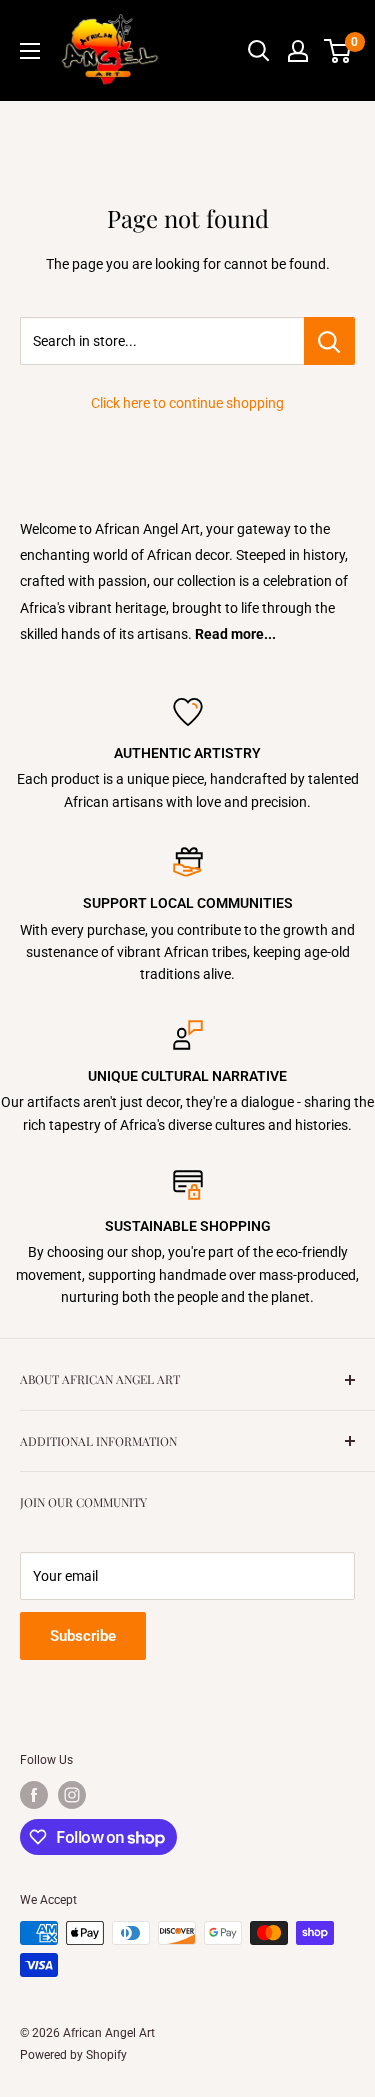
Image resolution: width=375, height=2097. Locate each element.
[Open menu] (30, 51)
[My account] (298, 51)
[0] (338, 51)
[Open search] (259, 51)
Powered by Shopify (73, 2055)
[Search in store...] (329, 341)
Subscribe (83, 1636)
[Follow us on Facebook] (34, 1795)
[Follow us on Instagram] (72, 1795)
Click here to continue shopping (187, 403)
